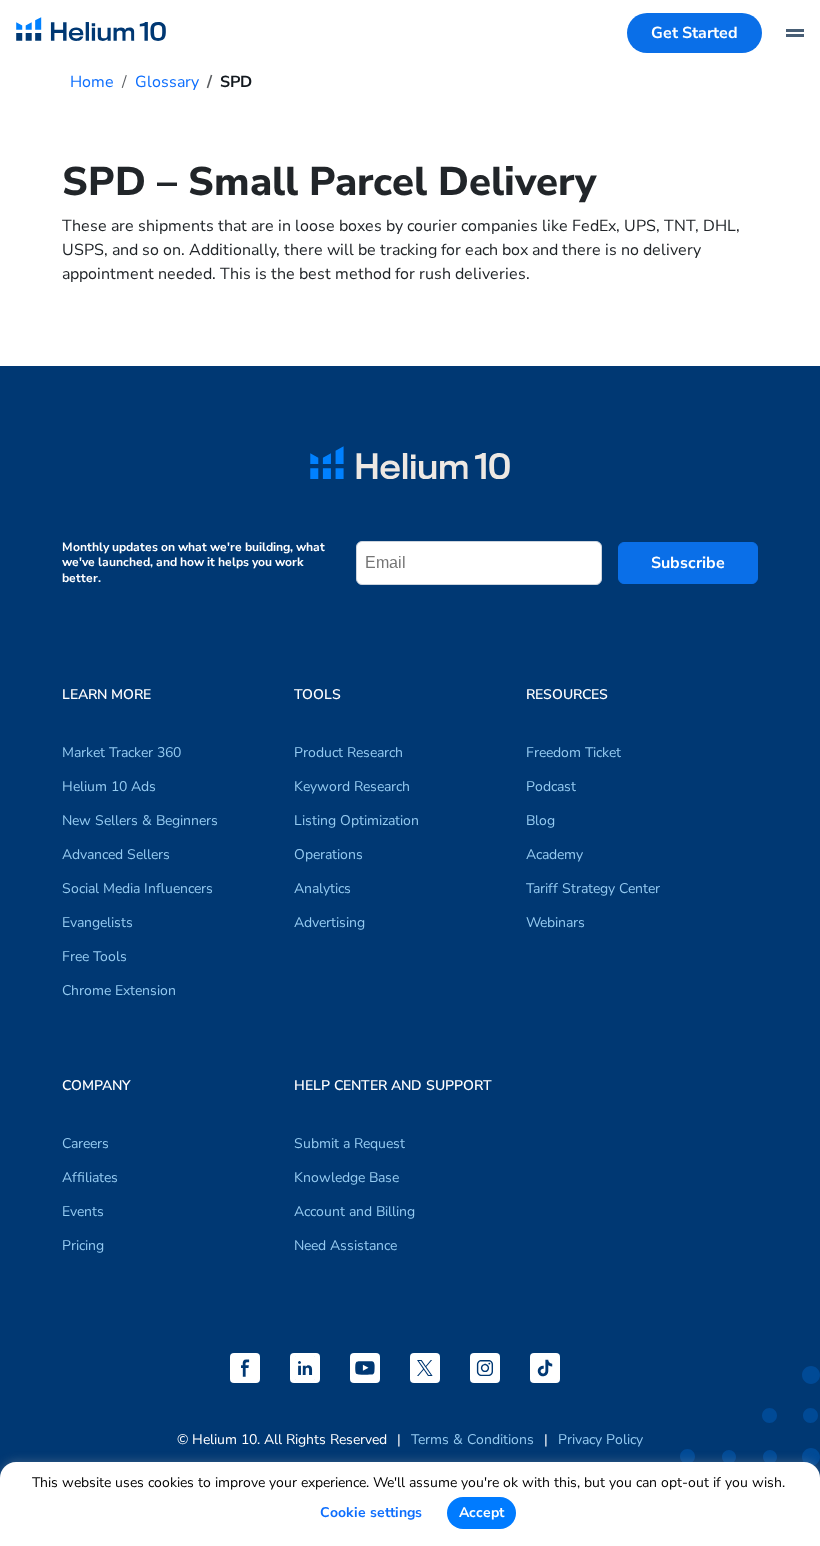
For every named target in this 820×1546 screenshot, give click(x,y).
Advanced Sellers (116, 854)
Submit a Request (349, 1143)
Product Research (348, 752)
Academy (554, 854)
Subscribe (688, 563)
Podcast (551, 786)
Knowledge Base (346, 1177)
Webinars (555, 922)
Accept (481, 1512)
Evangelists (97, 922)
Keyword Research (352, 786)
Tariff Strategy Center (593, 888)
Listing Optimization (356, 820)
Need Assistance (345, 1245)
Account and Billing (354, 1211)
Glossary (167, 82)
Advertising (329, 922)
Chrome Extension (119, 990)
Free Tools (94, 956)
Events (83, 1211)
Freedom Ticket (573, 752)
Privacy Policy (600, 1439)
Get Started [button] (694, 33)
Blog (540, 820)
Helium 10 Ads (109, 786)
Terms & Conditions (472, 1439)
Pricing (83, 1245)
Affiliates (90, 1177)
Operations (328, 854)
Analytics (322, 888)
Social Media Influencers (137, 888)
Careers (85, 1143)
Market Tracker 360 (121, 752)
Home (92, 82)
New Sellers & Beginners (140, 820)
